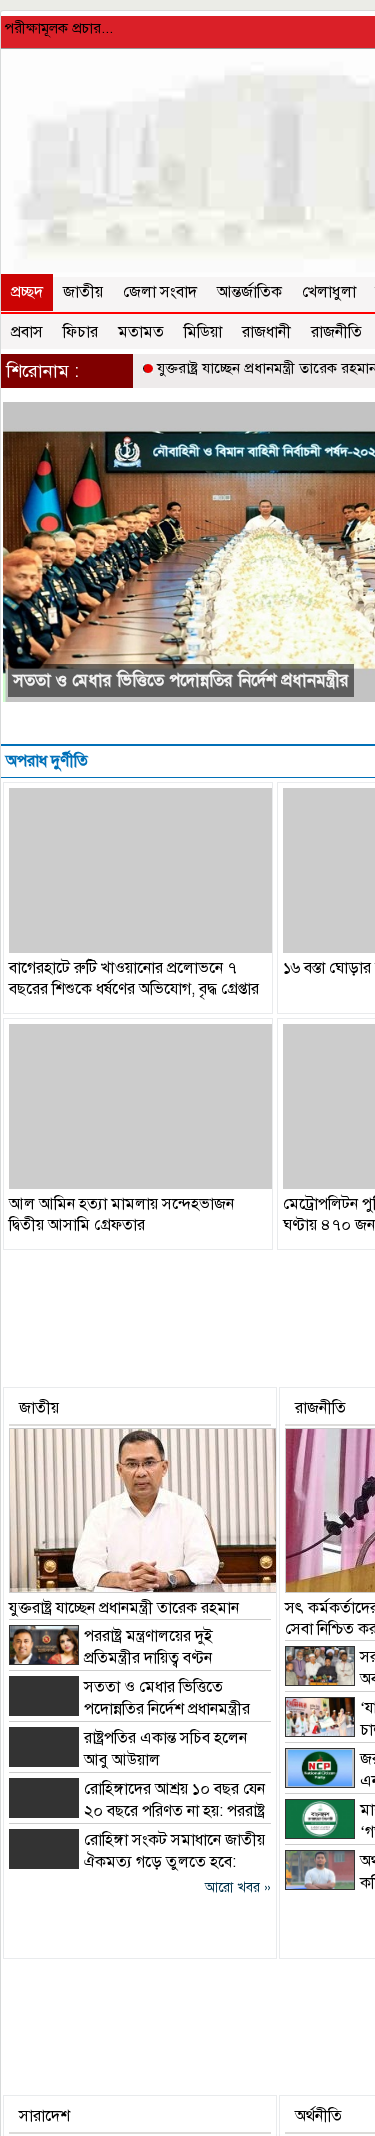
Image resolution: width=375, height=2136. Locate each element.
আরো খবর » (238, 1887)
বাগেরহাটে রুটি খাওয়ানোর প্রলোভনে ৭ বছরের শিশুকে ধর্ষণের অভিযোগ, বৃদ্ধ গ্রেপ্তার (134, 978)
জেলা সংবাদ (160, 292)
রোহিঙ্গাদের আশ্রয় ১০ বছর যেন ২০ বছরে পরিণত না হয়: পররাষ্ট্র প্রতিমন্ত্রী (137, 1811)
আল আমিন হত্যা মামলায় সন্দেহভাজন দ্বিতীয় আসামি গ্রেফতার (121, 1214)
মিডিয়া (203, 332)
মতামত (141, 332)
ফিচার (80, 332)
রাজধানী (266, 332)
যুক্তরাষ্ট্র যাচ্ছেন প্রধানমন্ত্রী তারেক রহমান (124, 1608)
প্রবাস (27, 332)
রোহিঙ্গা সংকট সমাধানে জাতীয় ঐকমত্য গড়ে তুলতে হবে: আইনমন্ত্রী (137, 1862)
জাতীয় (83, 292)
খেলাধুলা (329, 292)
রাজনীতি (336, 332)
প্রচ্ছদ (27, 292)
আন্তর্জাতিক (249, 292)
